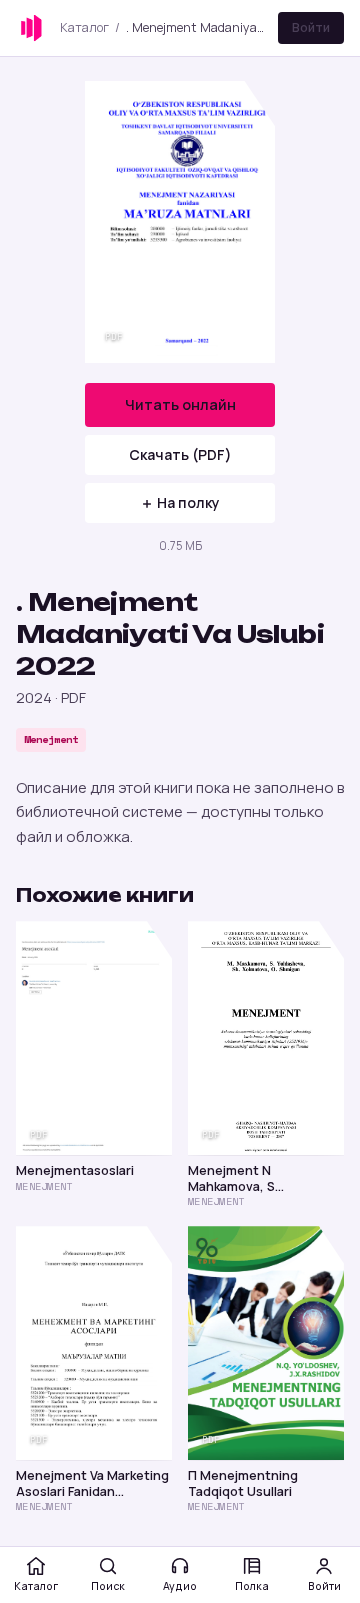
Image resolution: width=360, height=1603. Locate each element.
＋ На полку (180, 502)
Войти (311, 27)
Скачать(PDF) (180, 454)
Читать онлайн (180, 404)
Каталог (84, 27)
